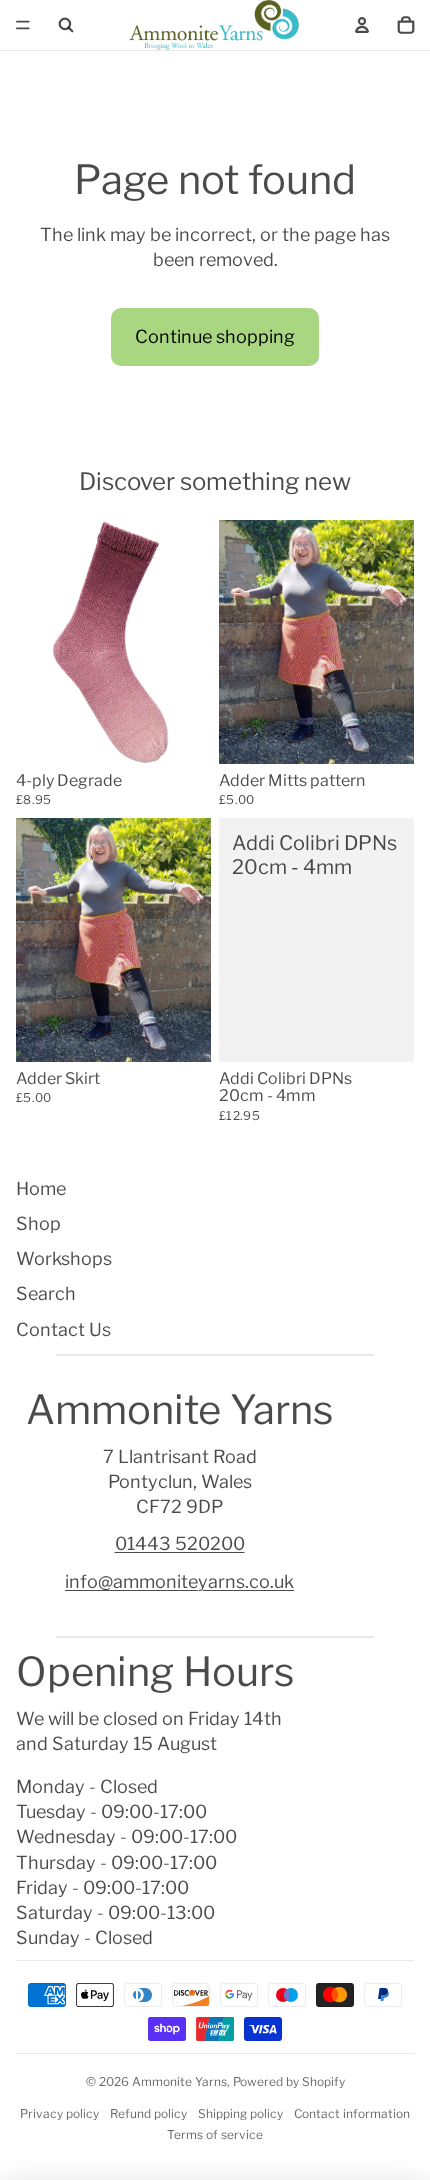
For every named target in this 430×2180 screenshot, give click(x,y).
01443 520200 (180, 1543)
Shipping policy (240, 2113)
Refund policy (148, 2113)
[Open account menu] (362, 25)
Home (41, 1188)
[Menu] (23, 25)
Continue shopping (215, 336)
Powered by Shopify (289, 2081)
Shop (38, 1223)
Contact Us (63, 1329)
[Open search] (66, 25)
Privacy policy (59, 2113)
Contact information (352, 2113)
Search (46, 1293)
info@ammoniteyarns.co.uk (179, 1581)
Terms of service (215, 2134)
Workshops (64, 1258)
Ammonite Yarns (179, 2081)
